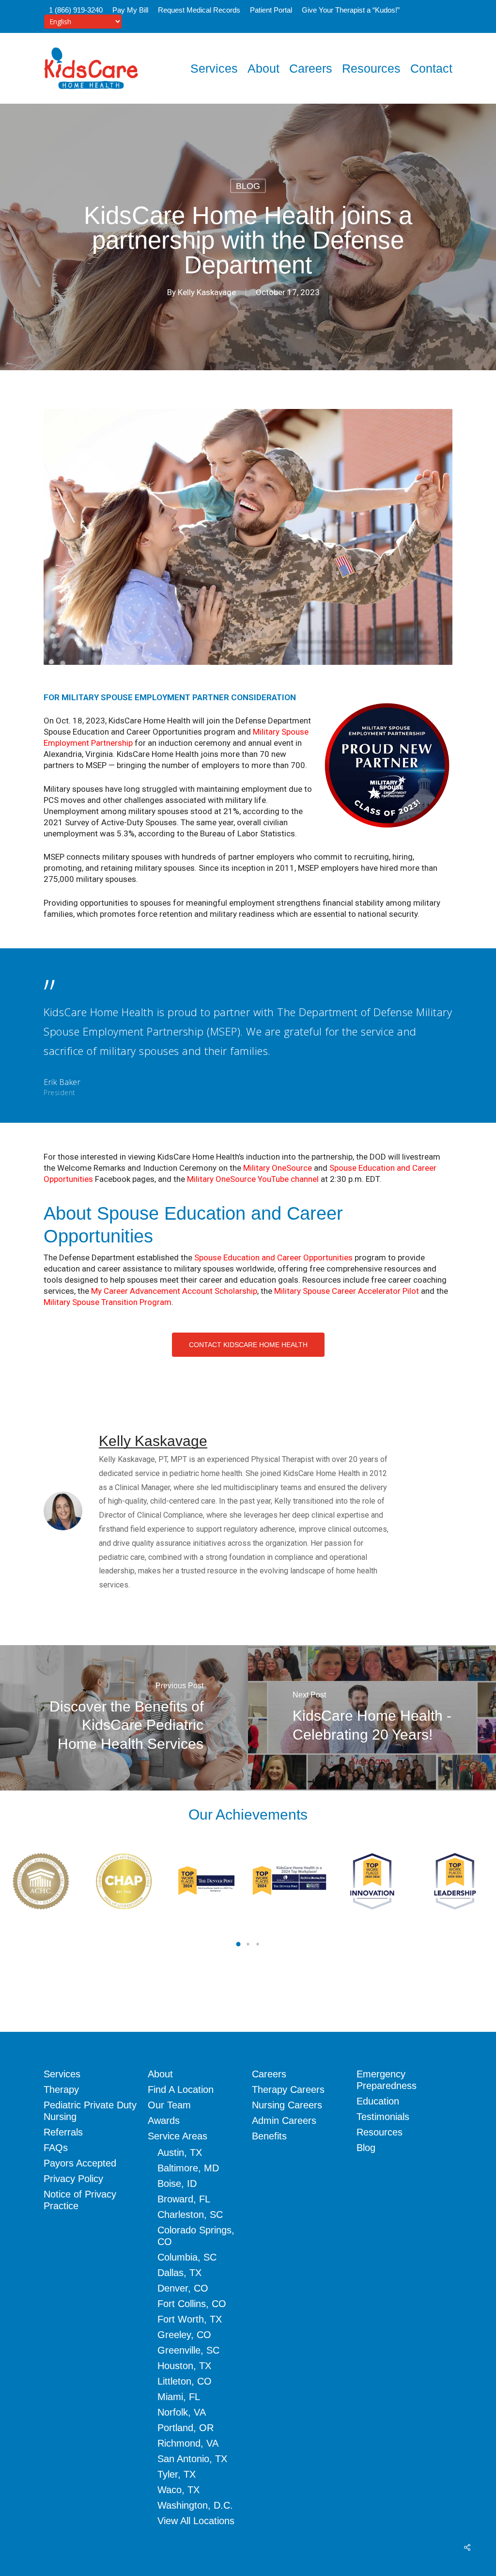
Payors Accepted (80, 2163)
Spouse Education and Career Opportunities (273, 1257)
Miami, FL (179, 2397)
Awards (164, 2120)
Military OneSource (278, 1168)
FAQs (56, 2148)
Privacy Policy (73, 2179)
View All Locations (196, 2521)
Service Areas (178, 2136)
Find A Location (181, 2089)
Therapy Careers (288, 2089)
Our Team (169, 2105)
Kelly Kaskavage (207, 292)
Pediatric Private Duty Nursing (90, 2111)
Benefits (269, 2136)
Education (378, 2101)
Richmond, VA (188, 2443)
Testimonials (383, 2117)
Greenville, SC (188, 2350)
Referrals (63, 2132)
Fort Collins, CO (192, 2304)
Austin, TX (180, 2152)
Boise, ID (177, 2183)
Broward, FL (184, 2199)
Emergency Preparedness (387, 2080)
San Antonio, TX (192, 2459)
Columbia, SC (187, 2257)
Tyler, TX (177, 2474)
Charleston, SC (190, 2215)
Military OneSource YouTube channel (253, 1179)
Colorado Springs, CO (196, 2236)
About (160, 2074)
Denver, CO (183, 2288)
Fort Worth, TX (190, 2319)
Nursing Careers (287, 2105)
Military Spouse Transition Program (108, 1302)
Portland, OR (186, 2428)
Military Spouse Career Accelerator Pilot (347, 1291)
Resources (380, 2132)
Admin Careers (284, 2120)
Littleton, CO (185, 2381)
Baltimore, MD (188, 2168)
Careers (269, 2074)
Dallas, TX (179, 2273)
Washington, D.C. (195, 2505)
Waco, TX (178, 2490)
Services (62, 2074)
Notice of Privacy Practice (80, 2200)
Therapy (61, 2089)
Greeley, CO (184, 2335)
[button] (248, 1345)
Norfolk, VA (182, 2412)
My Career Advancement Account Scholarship (174, 1291)
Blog (248, 186)
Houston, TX (184, 2366)
